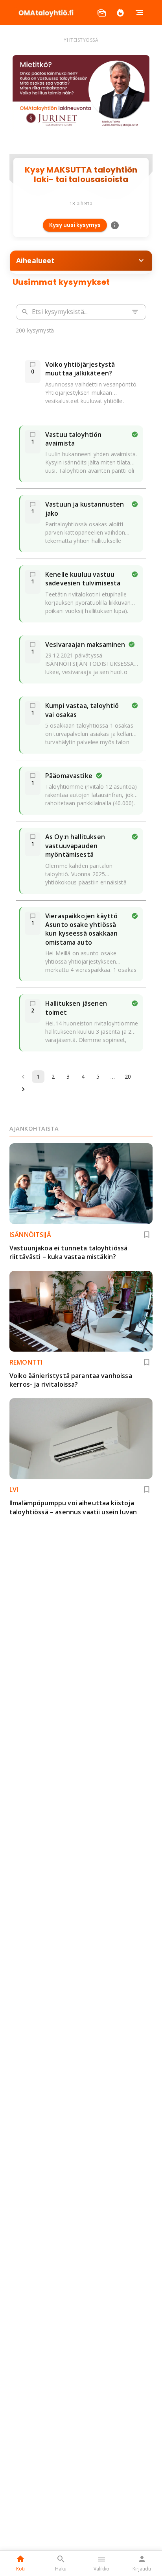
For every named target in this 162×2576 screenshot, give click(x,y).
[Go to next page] (23, 1089)
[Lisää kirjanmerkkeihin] (147, 1235)
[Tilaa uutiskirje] (101, 13)
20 (128, 1076)
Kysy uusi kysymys (75, 225)
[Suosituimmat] (120, 13)
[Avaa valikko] (139, 13)
